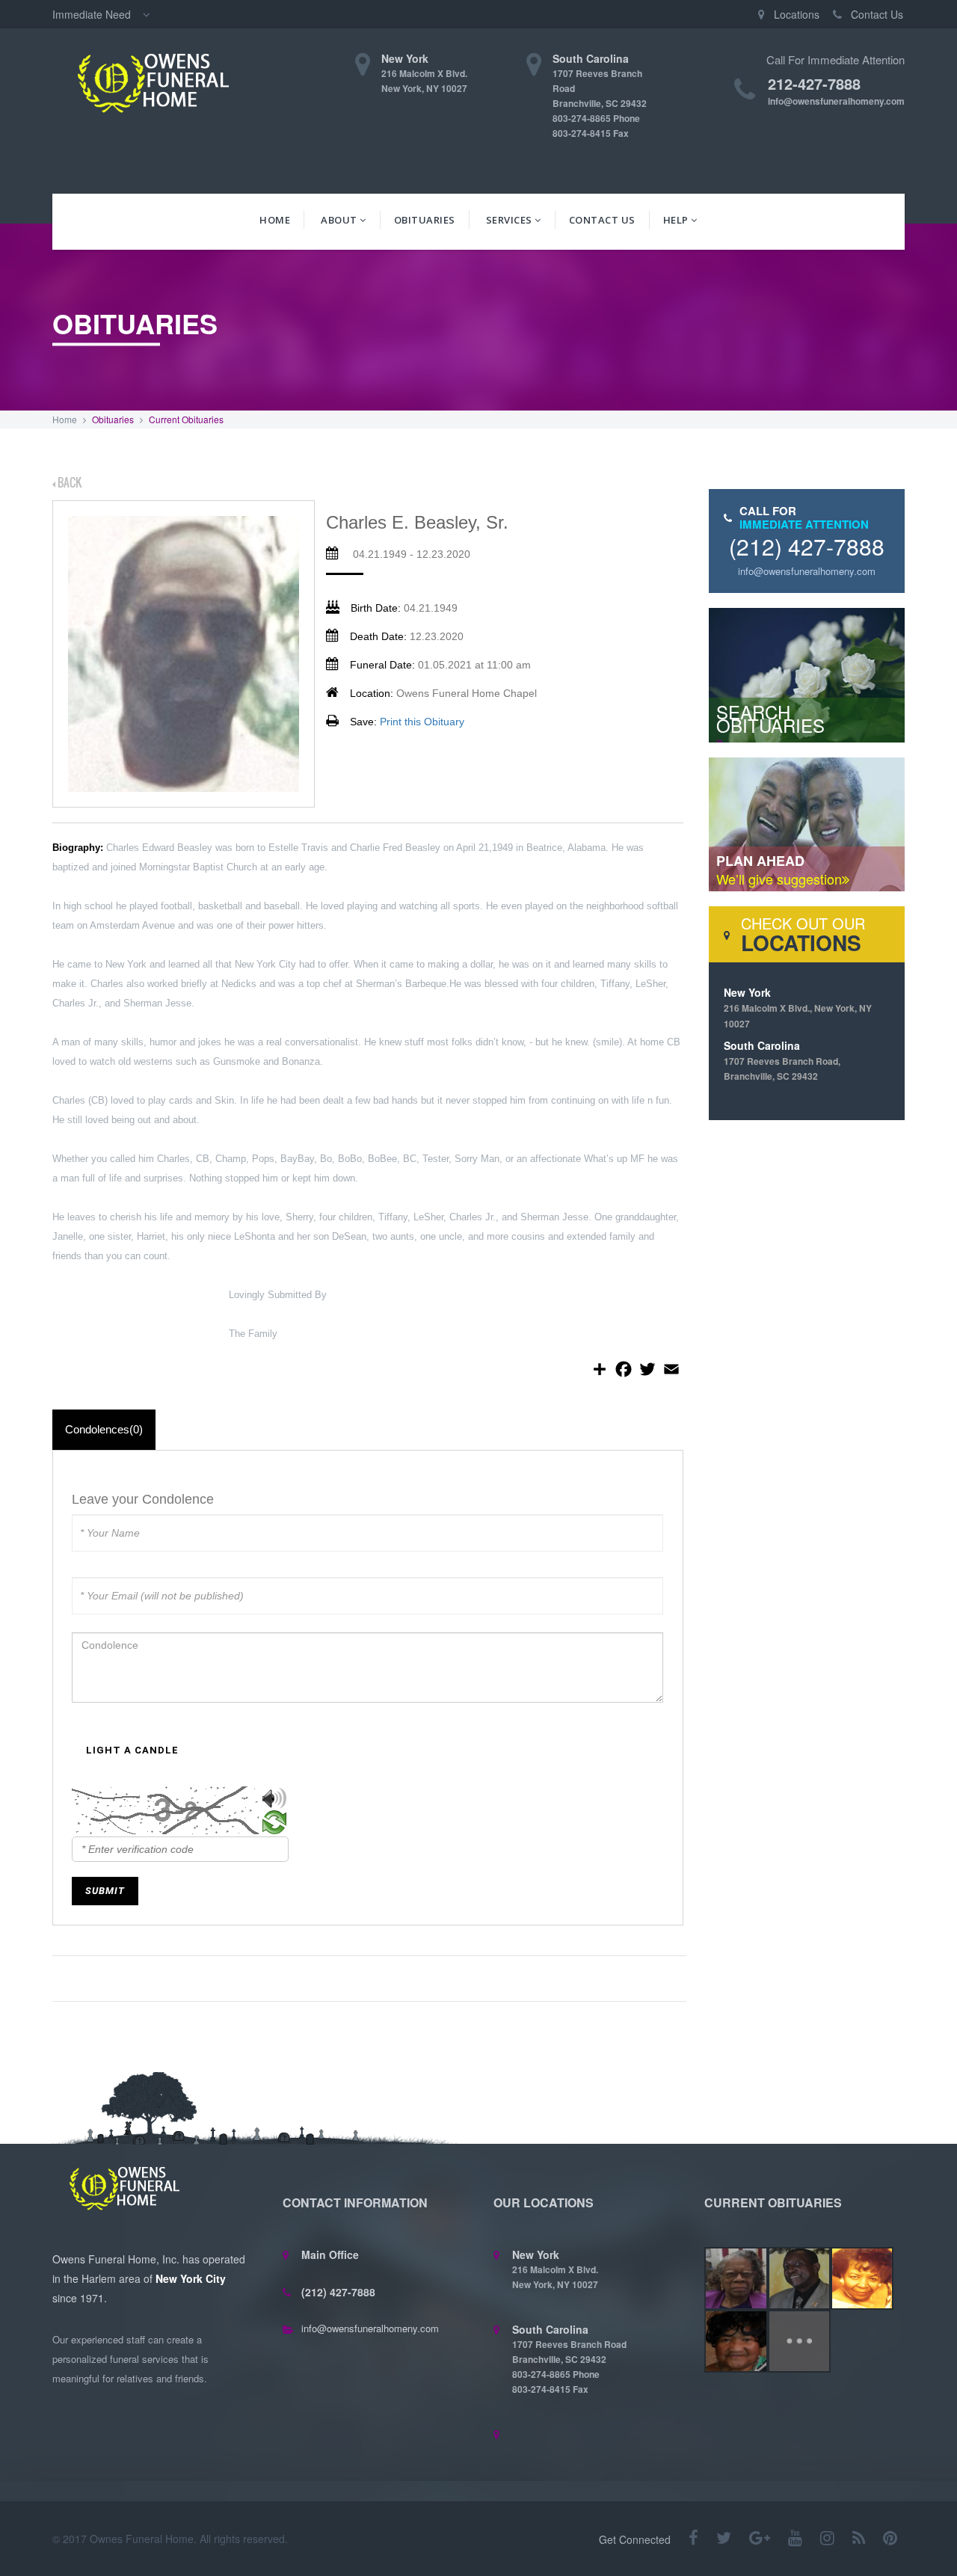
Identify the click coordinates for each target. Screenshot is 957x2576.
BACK (68, 482)
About (340, 220)
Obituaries (425, 220)
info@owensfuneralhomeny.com (836, 101)
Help (677, 220)
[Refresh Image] (274, 1825)
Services (511, 220)
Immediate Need (93, 14)
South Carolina (782, 1060)
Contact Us (602, 220)
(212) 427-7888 (807, 546)
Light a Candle (132, 1750)
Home (275, 220)
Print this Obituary (422, 722)
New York (798, 1007)
